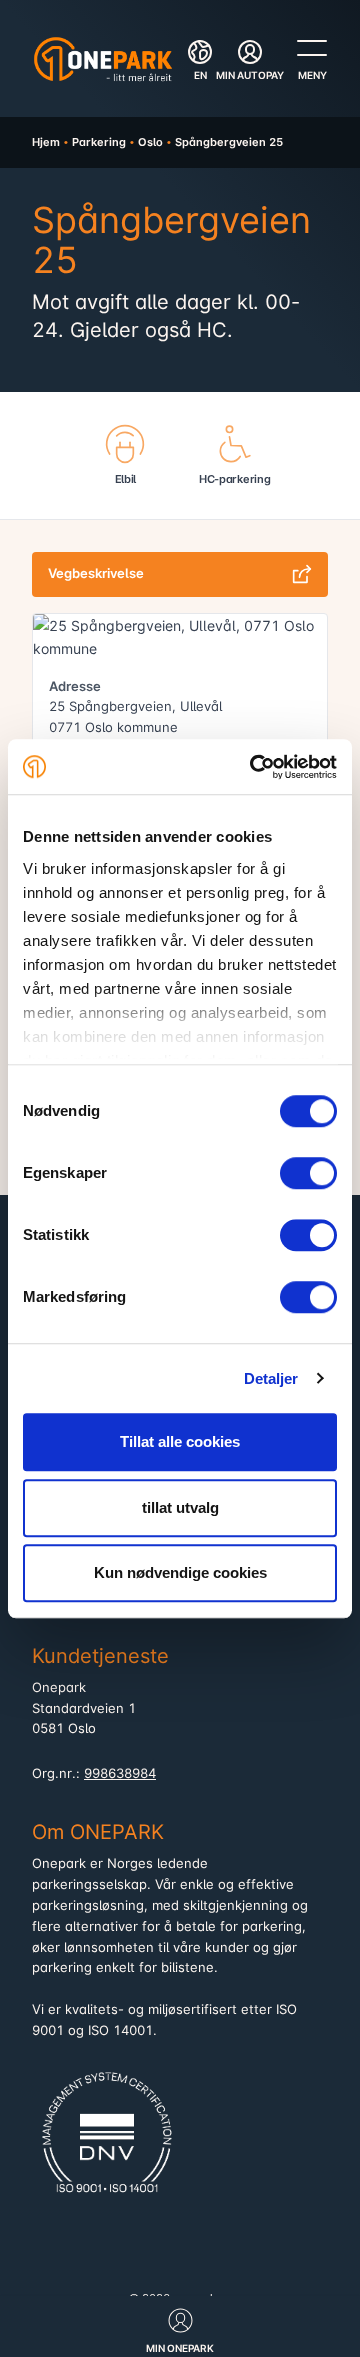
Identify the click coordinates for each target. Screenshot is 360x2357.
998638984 (120, 1773)
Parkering (99, 142)
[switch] (308, 1173)
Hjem (46, 142)
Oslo (150, 142)
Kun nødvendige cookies (180, 1572)
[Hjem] (103, 59)
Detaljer (271, 1378)
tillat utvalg (180, 1507)
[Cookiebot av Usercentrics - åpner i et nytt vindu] (254, 767)
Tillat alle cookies (180, 1441)
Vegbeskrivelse (96, 573)
